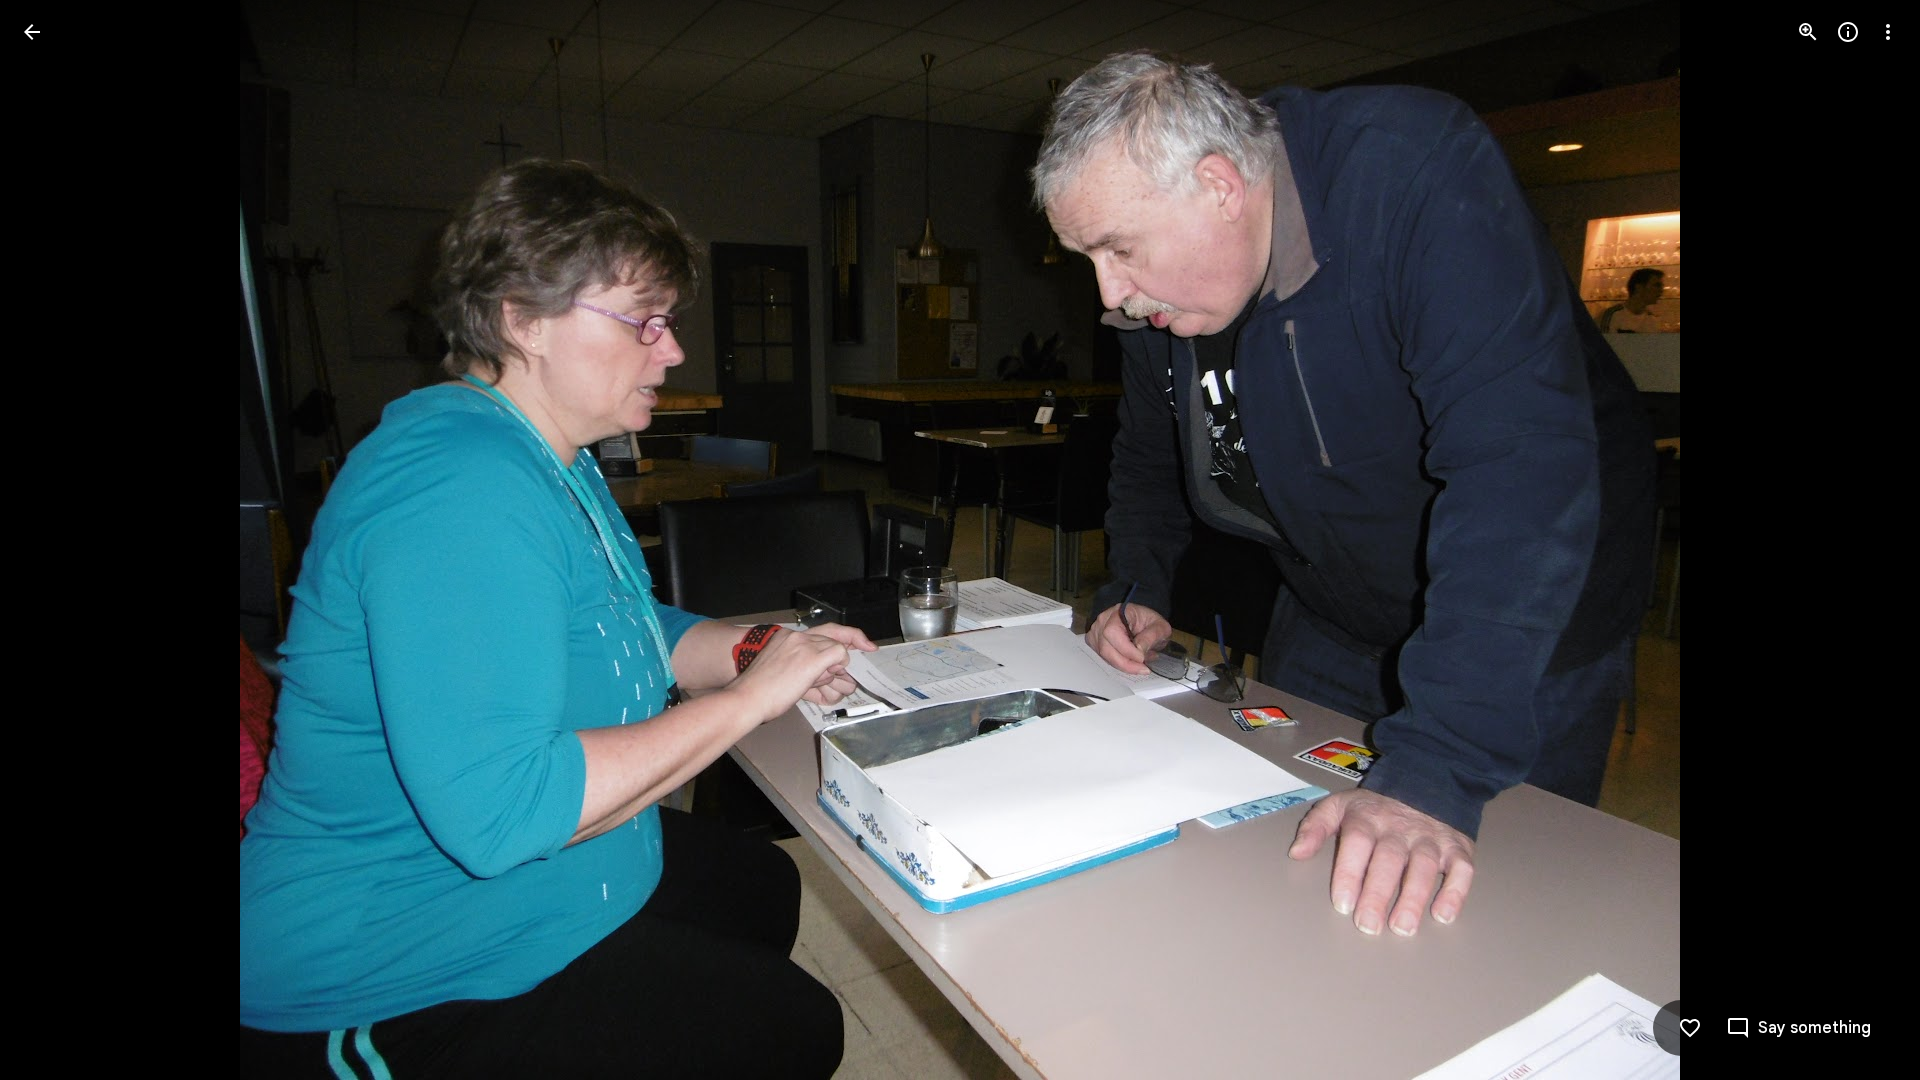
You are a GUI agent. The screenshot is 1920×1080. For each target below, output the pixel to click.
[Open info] (1848, 32)
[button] (56, 540)
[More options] (1888, 32)
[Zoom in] (1808, 32)
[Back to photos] (32, 32)
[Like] (1690, 1028)
